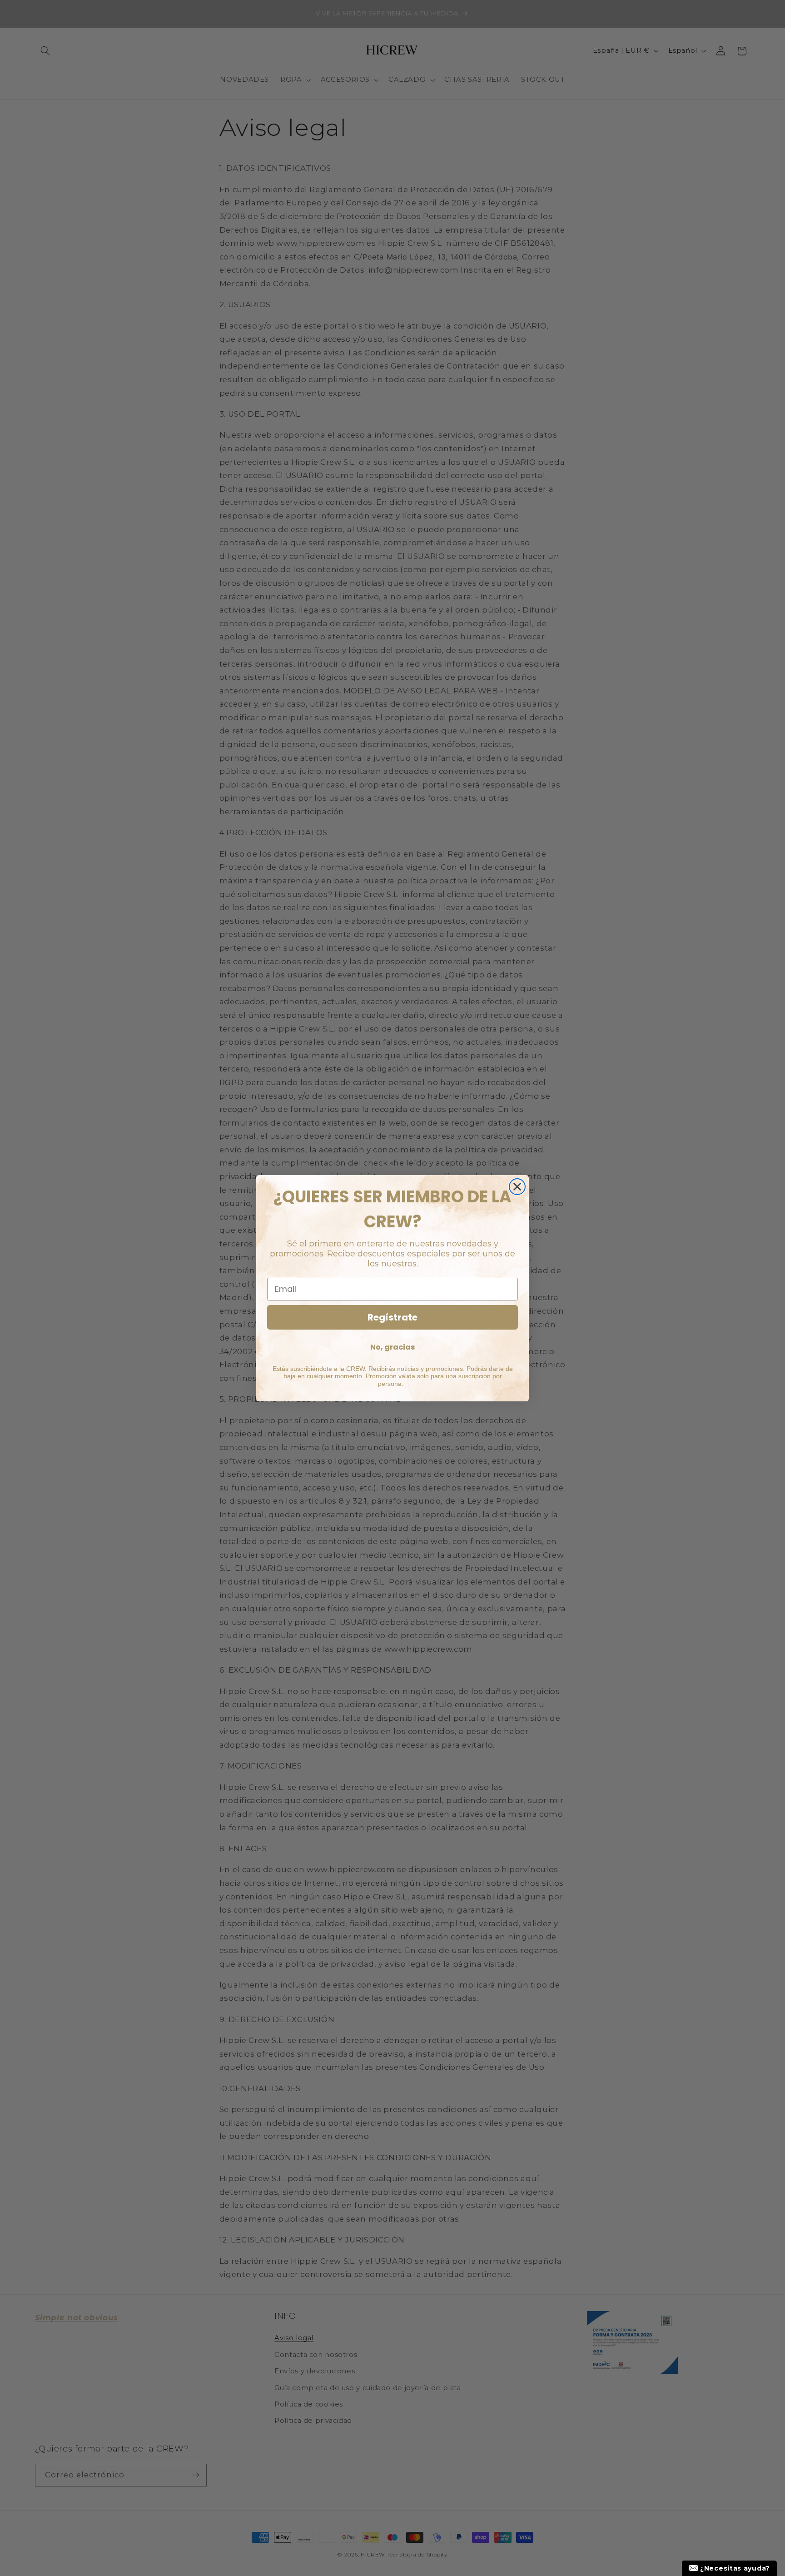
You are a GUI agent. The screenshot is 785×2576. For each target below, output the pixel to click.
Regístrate (392, 1317)
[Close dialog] (517, 1187)
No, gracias (392, 1347)
